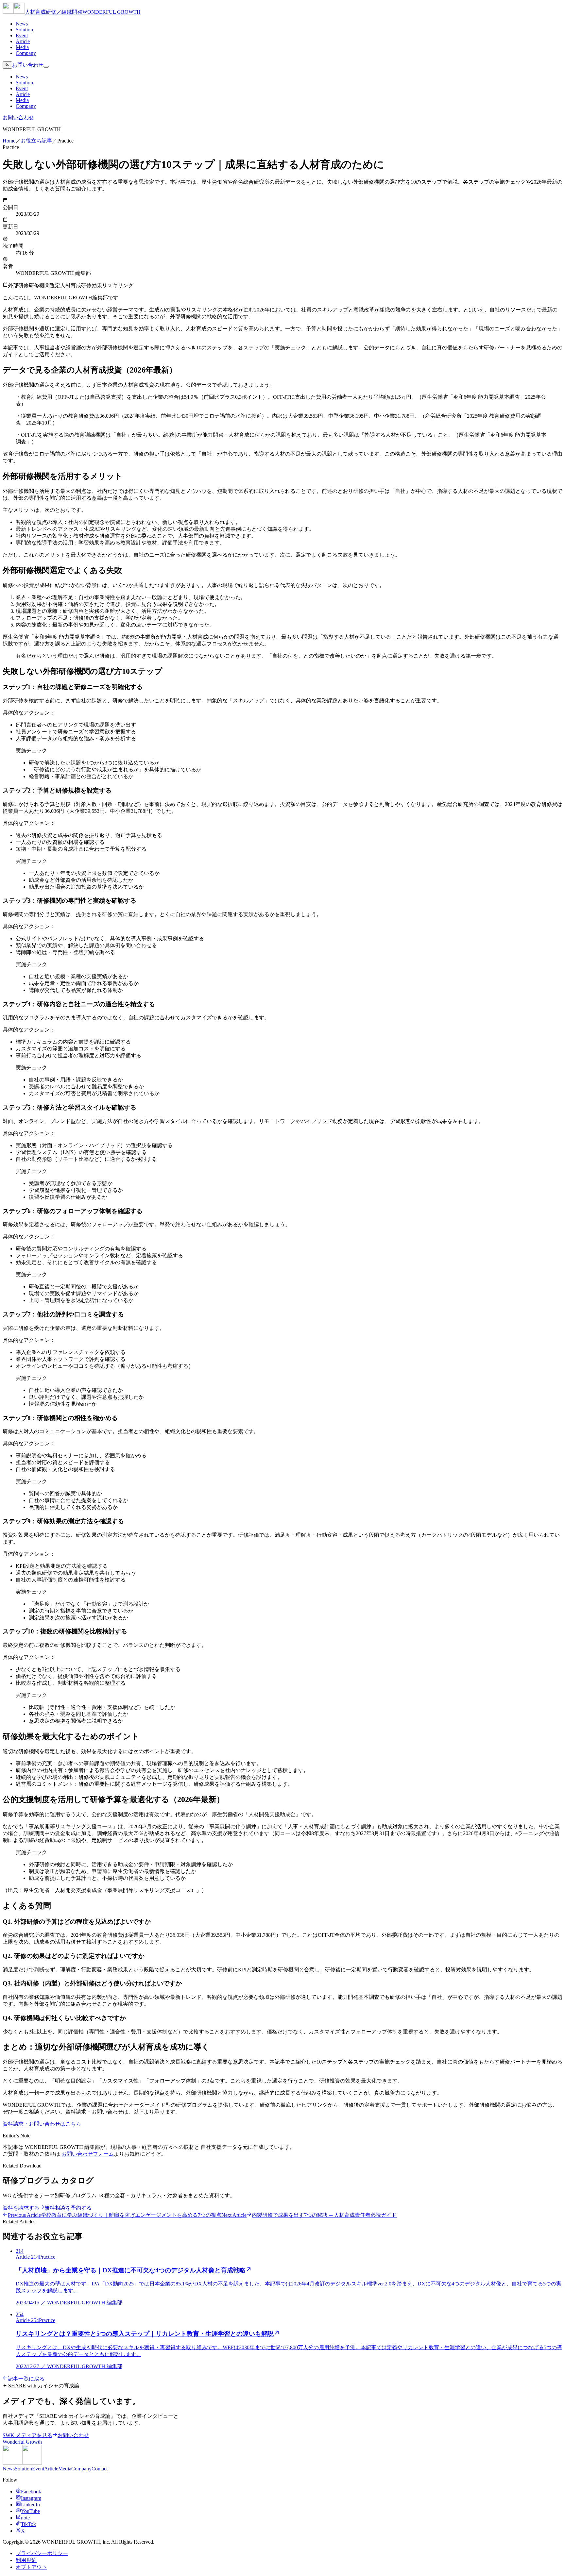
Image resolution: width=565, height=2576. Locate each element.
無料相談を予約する (68, 2208)
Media (22, 47)
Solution (24, 30)
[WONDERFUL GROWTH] (22, 2463)
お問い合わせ (28, 65)
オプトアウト (31, 2567)
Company (26, 53)
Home (9, 141)
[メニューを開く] (46, 67)
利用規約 (26, 2560)
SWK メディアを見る (27, 2435)
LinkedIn (30, 2505)
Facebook (31, 2492)
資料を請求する (21, 2208)
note (25, 2518)
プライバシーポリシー (42, 2553)
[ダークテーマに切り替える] (7, 65)
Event (22, 35)
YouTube (30, 2511)
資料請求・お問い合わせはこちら (42, 2124)
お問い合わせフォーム (88, 2154)
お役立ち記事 (36, 141)
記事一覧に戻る (26, 2379)
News (22, 24)
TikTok (28, 2524)
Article (23, 41)
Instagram (31, 2498)
